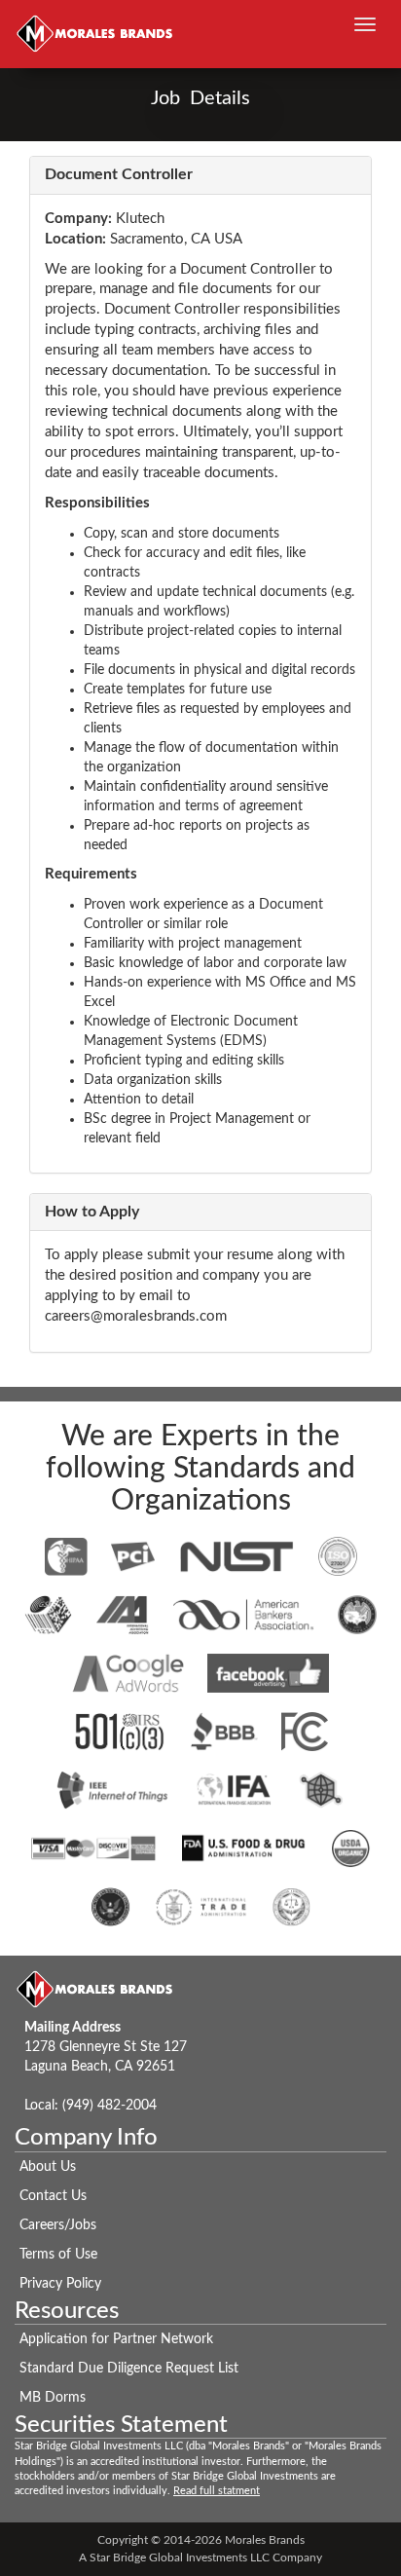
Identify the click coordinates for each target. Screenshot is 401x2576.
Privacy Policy (60, 2284)
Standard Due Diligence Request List (129, 2369)
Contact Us (53, 2196)
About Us (48, 2167)
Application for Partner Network (116, 2339)
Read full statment (217, 2491)
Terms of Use (58, 2255)
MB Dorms (53, 2398)
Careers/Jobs (58, 2225)
